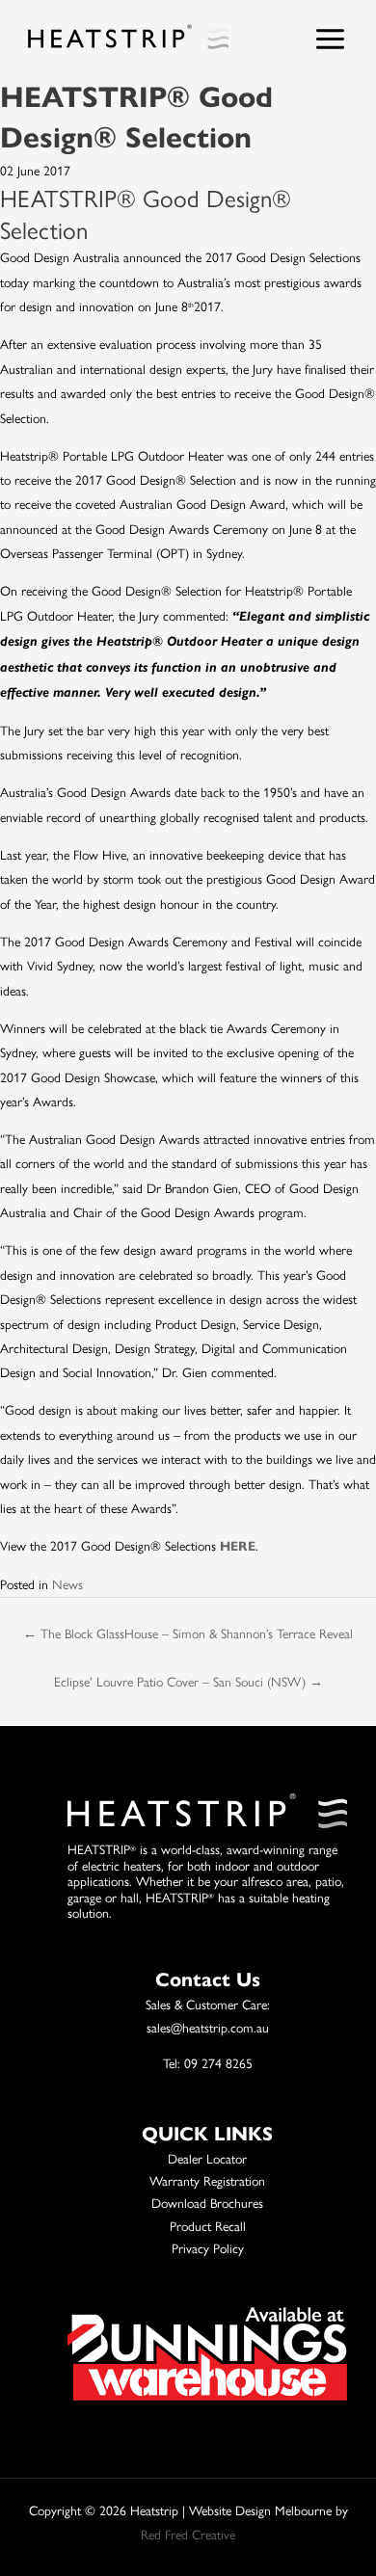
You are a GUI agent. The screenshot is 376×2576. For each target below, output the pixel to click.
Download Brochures (207, 2202)
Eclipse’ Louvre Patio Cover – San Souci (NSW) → (188, 1681)
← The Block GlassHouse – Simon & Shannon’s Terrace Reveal (188, 1633)
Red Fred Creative (188, 2534)
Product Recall (208, 2225)
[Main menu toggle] (331, 39)
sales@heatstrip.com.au (208, 2027)
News (67, 1583)
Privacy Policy (208, 2247)
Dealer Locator (207, 2158)
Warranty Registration (207, 2180)
